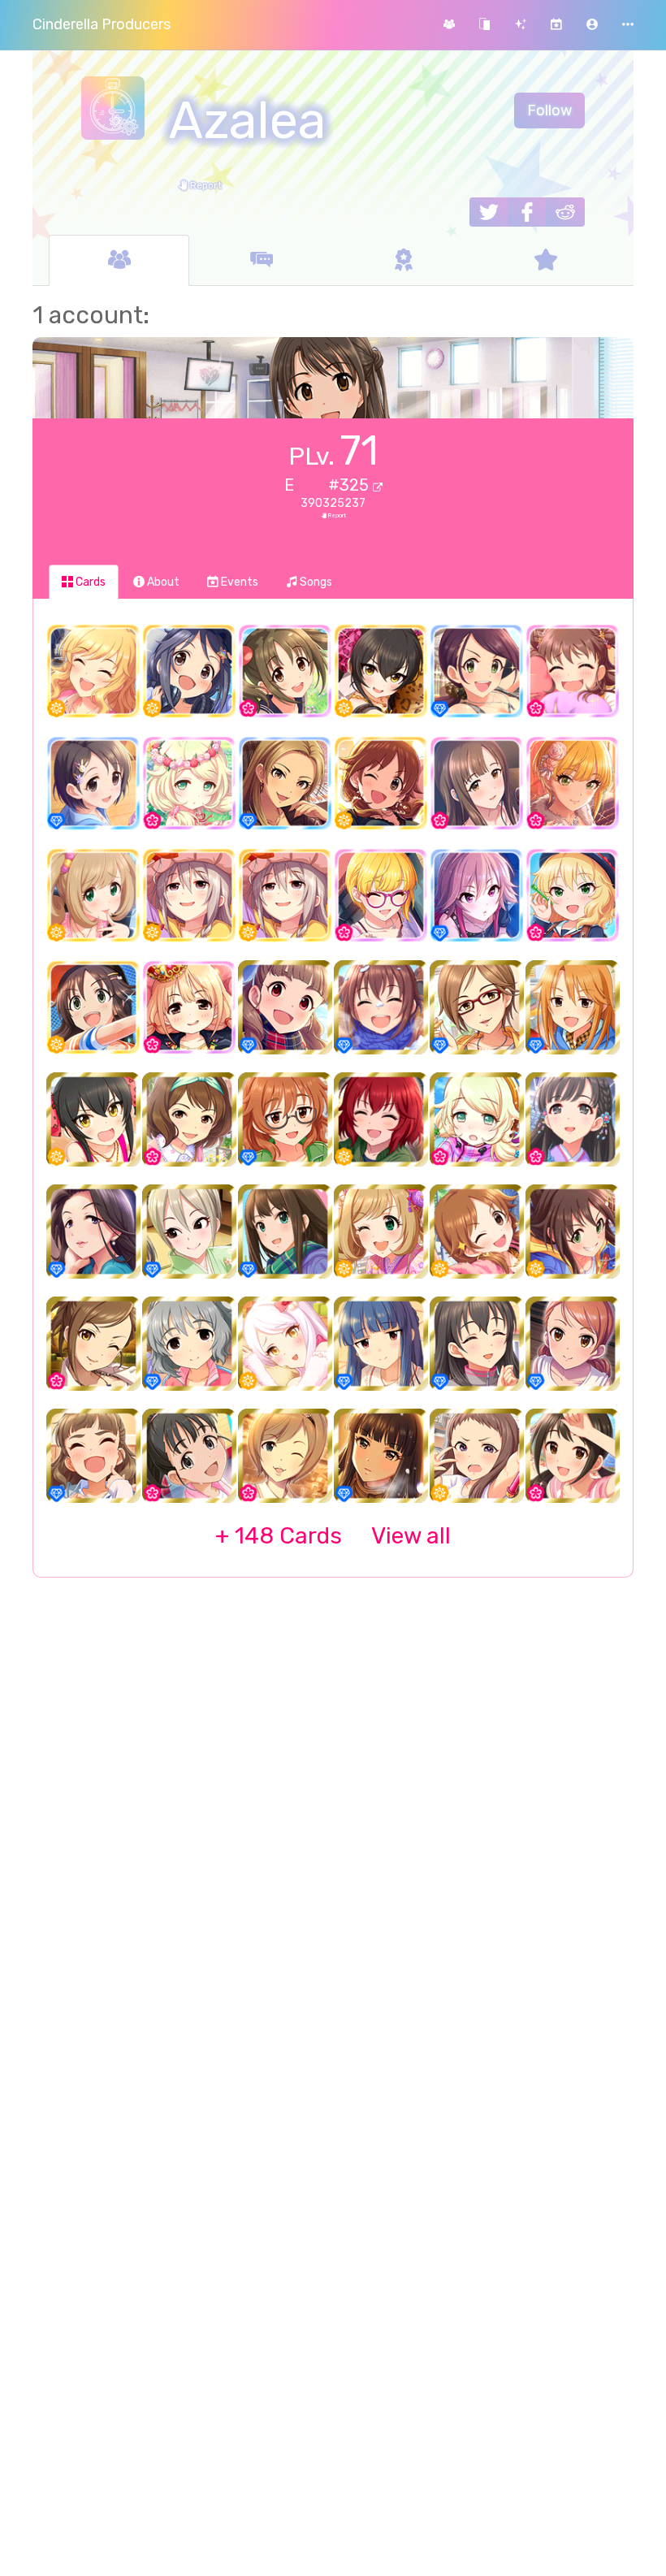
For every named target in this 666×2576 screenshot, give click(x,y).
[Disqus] (333, 1854)
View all (333, 1536)
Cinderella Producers (102, 24)
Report (205, 185)
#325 (350, 485)
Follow (549, 110)
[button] (592, 25)
